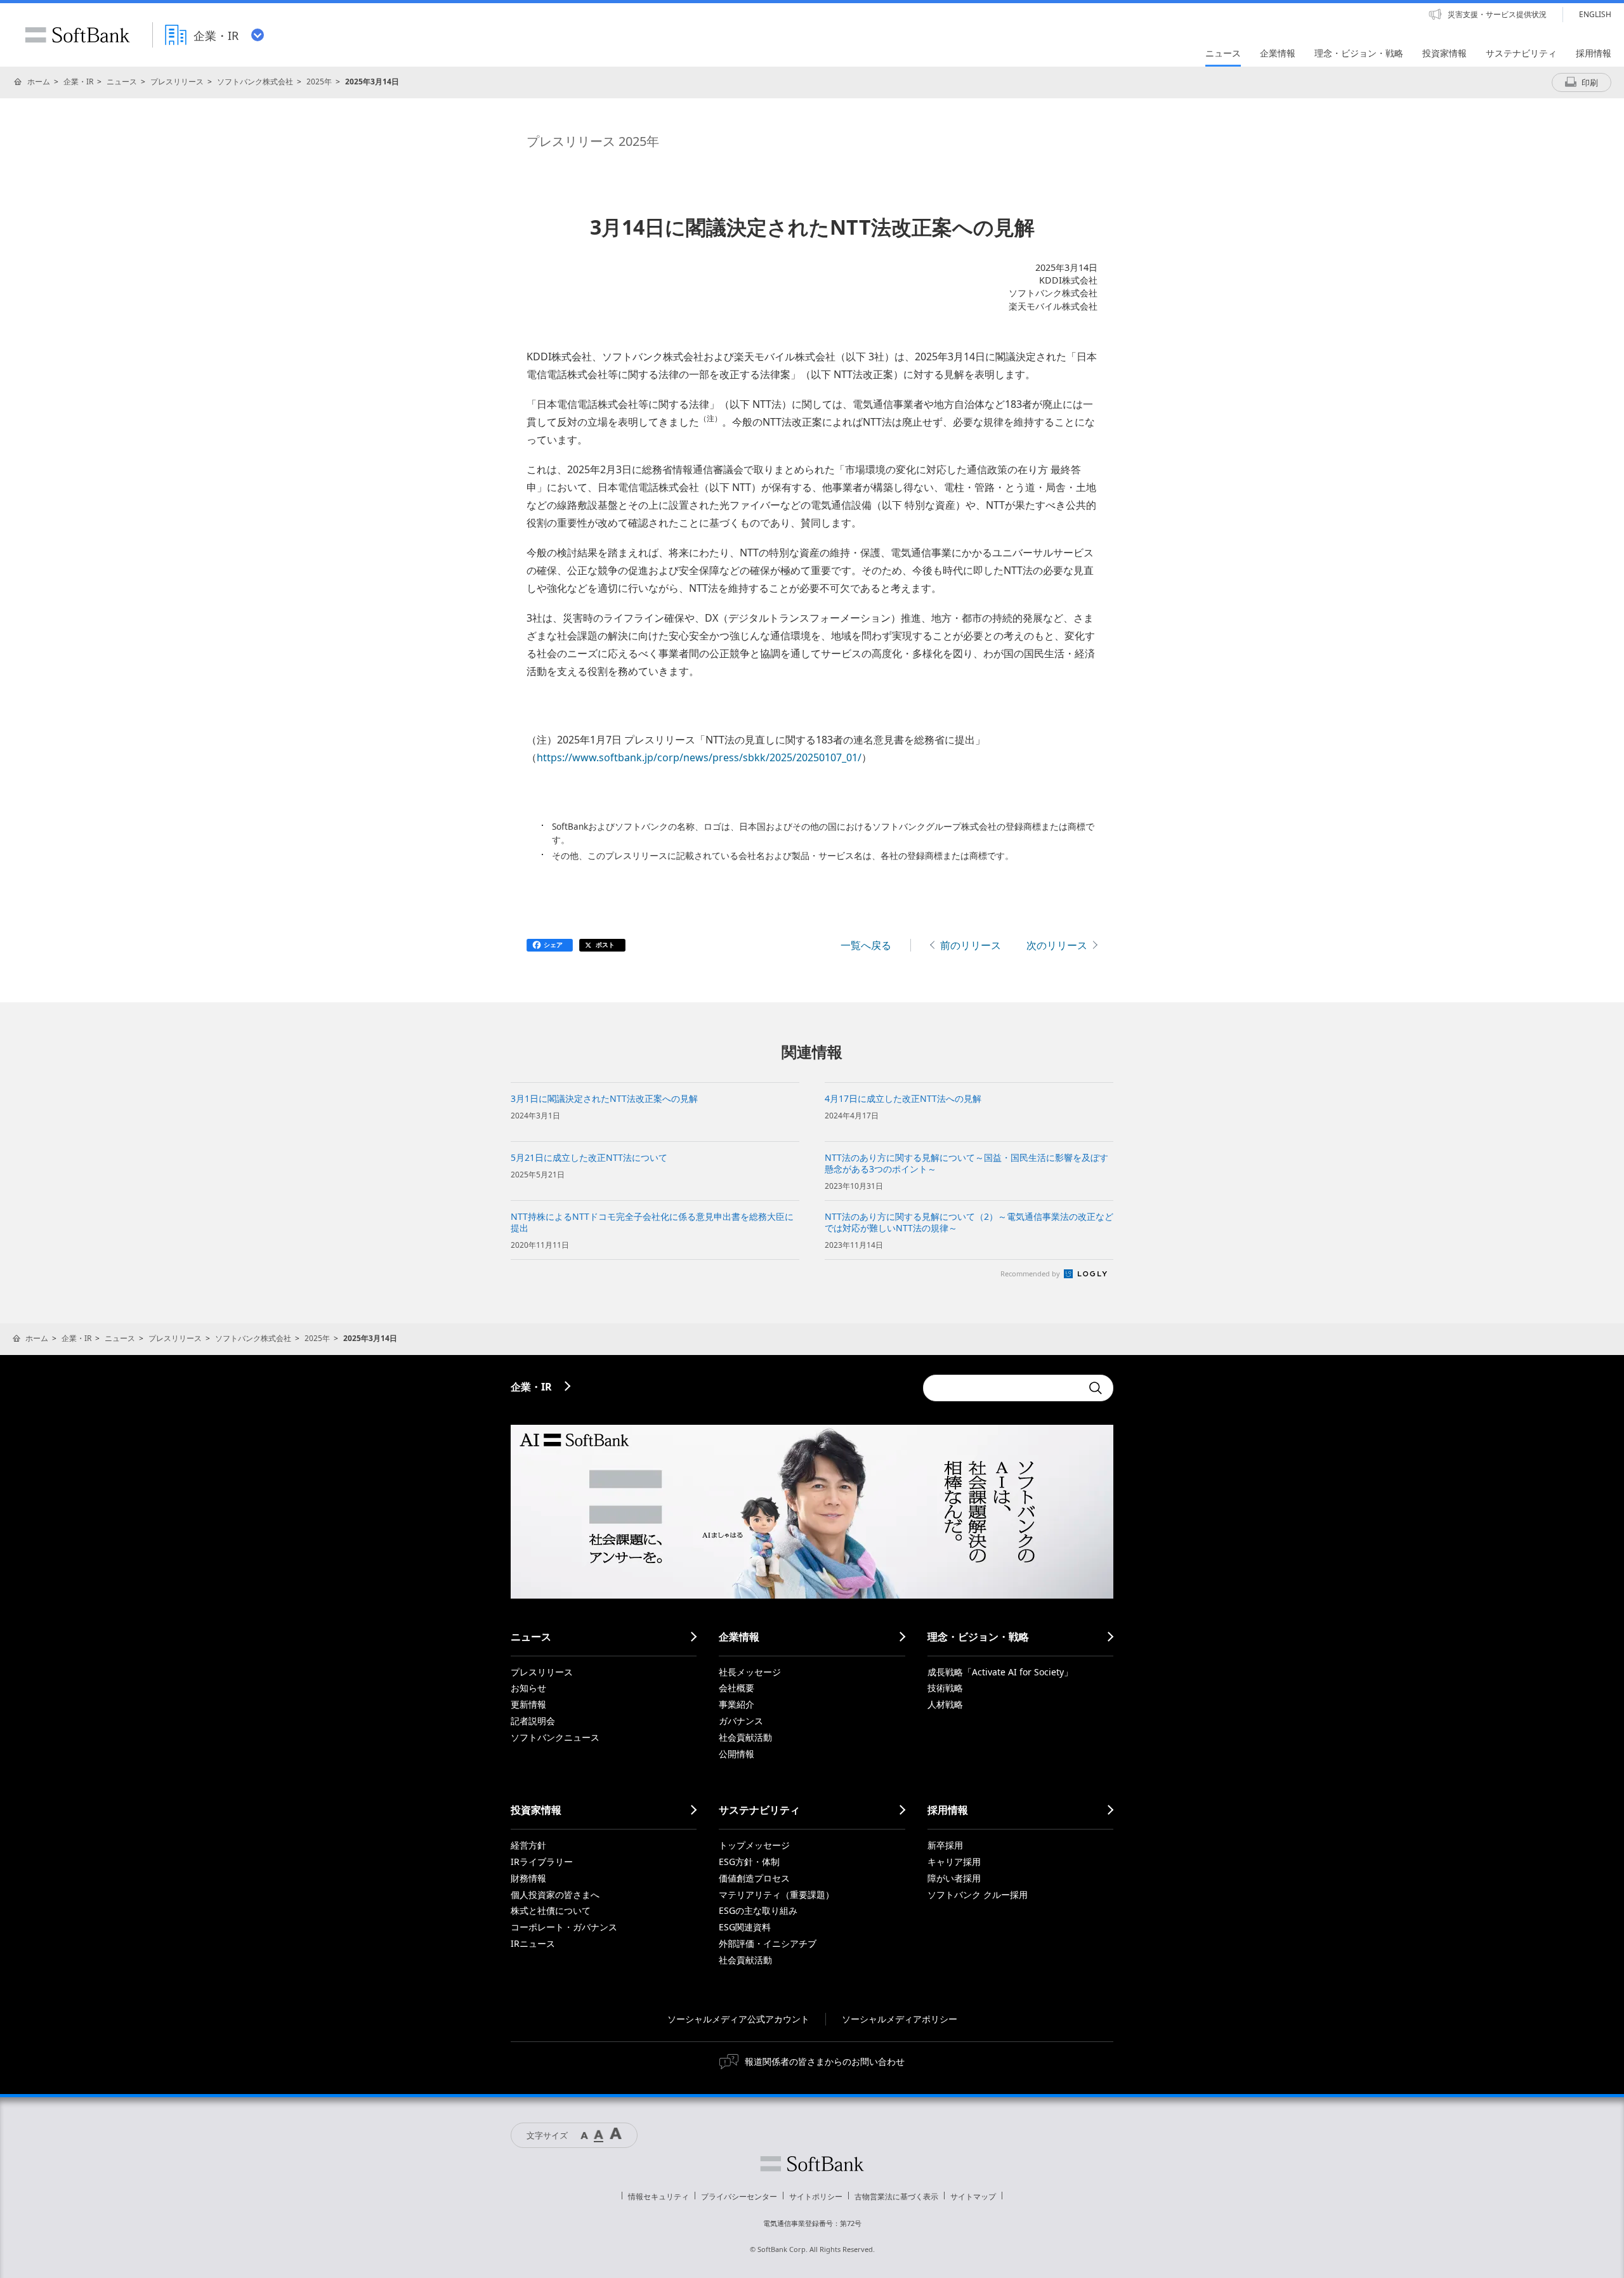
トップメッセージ (754, 1845)
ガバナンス (741, 1721)
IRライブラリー (542, 1862)
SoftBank (77, 35)
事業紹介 (737, 1704)
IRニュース (533, 1943)
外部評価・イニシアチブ (768, 1943)
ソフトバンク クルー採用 (978, 1895)
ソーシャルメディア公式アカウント (738, 2019)
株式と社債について (551, 1910)
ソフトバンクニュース (555, 1737)
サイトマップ (973, 2196)
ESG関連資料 (745, 1927)
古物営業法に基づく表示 (896, 2196)
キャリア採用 (954, 1862)
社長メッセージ (750, 1672)
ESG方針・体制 (749, 1862)
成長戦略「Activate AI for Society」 (1000, 1672)
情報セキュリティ (658, 2196)
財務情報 (528, 1878)
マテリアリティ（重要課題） (776, 1895)
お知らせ (528, 1688)
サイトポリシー (816, 2196)
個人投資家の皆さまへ (555, 1895)
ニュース (122, 82)
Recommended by (1031, 1273)
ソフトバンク (812, 2164)
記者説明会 (533, 1721)
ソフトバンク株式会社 (255, 82)
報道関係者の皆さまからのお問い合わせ (825, 2061)
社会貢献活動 (745, 1737)
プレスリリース (177, 82)
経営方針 (528, 1845)
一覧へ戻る (866, 945)
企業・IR (78, 82)
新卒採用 (945, 1845)
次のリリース (1057, 945)
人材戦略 (945, 1704)
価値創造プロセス (754, 1878)
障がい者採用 (954, 1878)
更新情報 (528, 1704)
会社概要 (737, 1688)
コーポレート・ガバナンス (564, 1927)
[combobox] (1002, 1388)
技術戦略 (945, 1688)
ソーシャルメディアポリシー (900, 2019)
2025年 (319, 82)
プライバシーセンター (739, 2196)
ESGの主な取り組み (758, 1910)
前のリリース (971, 945)
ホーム (39, 82)
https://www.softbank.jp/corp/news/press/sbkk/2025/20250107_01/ (699, 757)
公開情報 (737, 1754)
